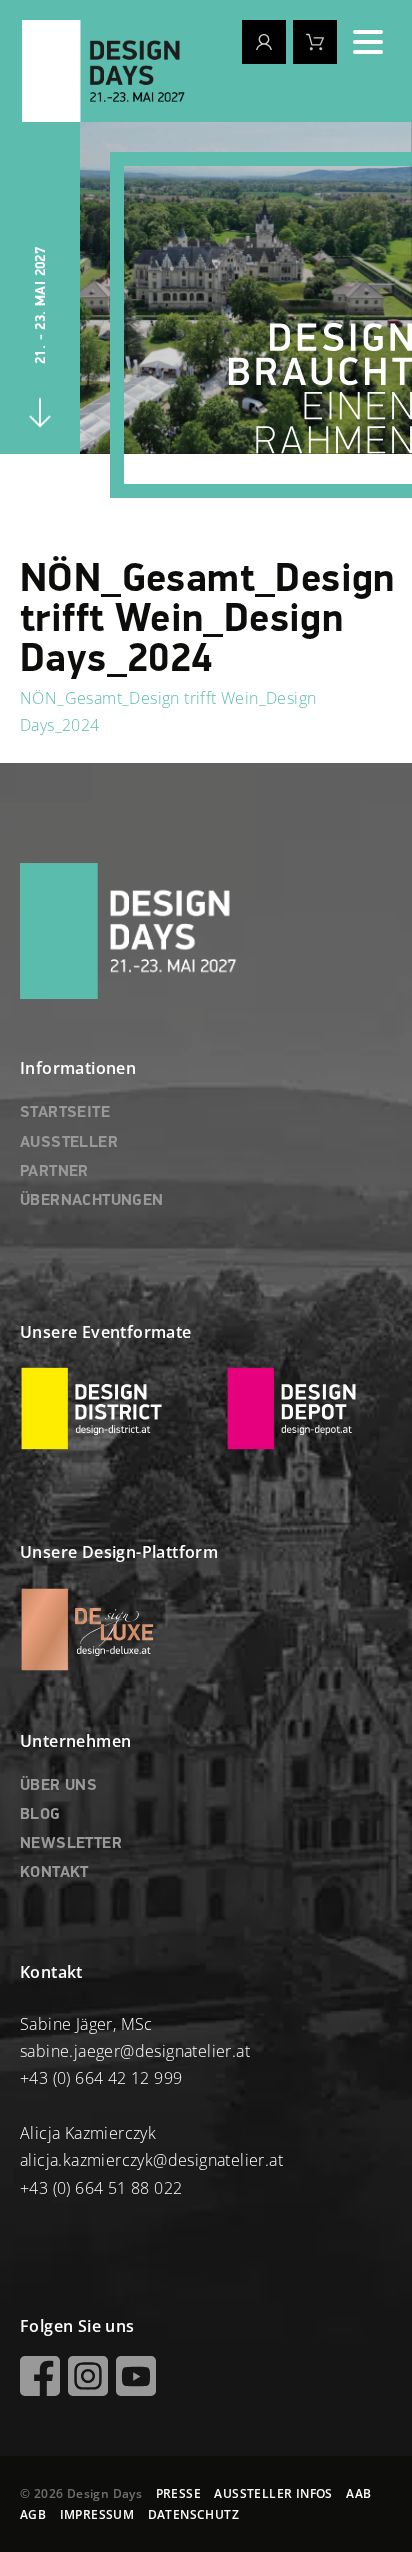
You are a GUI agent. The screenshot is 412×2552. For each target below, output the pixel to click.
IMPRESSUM (97, 2514)
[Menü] (368, 42)
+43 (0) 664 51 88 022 (101, 2188)
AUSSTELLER (69, 1143)
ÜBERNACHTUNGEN (92, 1201)
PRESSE (178, 2493)
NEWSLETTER (71, 1844)
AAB (358, 2493)
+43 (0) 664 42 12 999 (101, 2078)
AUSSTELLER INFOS (273, 2493)
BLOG (40, 1815)
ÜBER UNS (58, 1786)
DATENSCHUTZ (193, 2514)
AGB (33, 2514)
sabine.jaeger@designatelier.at (135, 2051)
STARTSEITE (65, 1113)
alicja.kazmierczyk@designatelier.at (151, 2160)
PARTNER (54, 1172)
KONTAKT (54, 1873)
